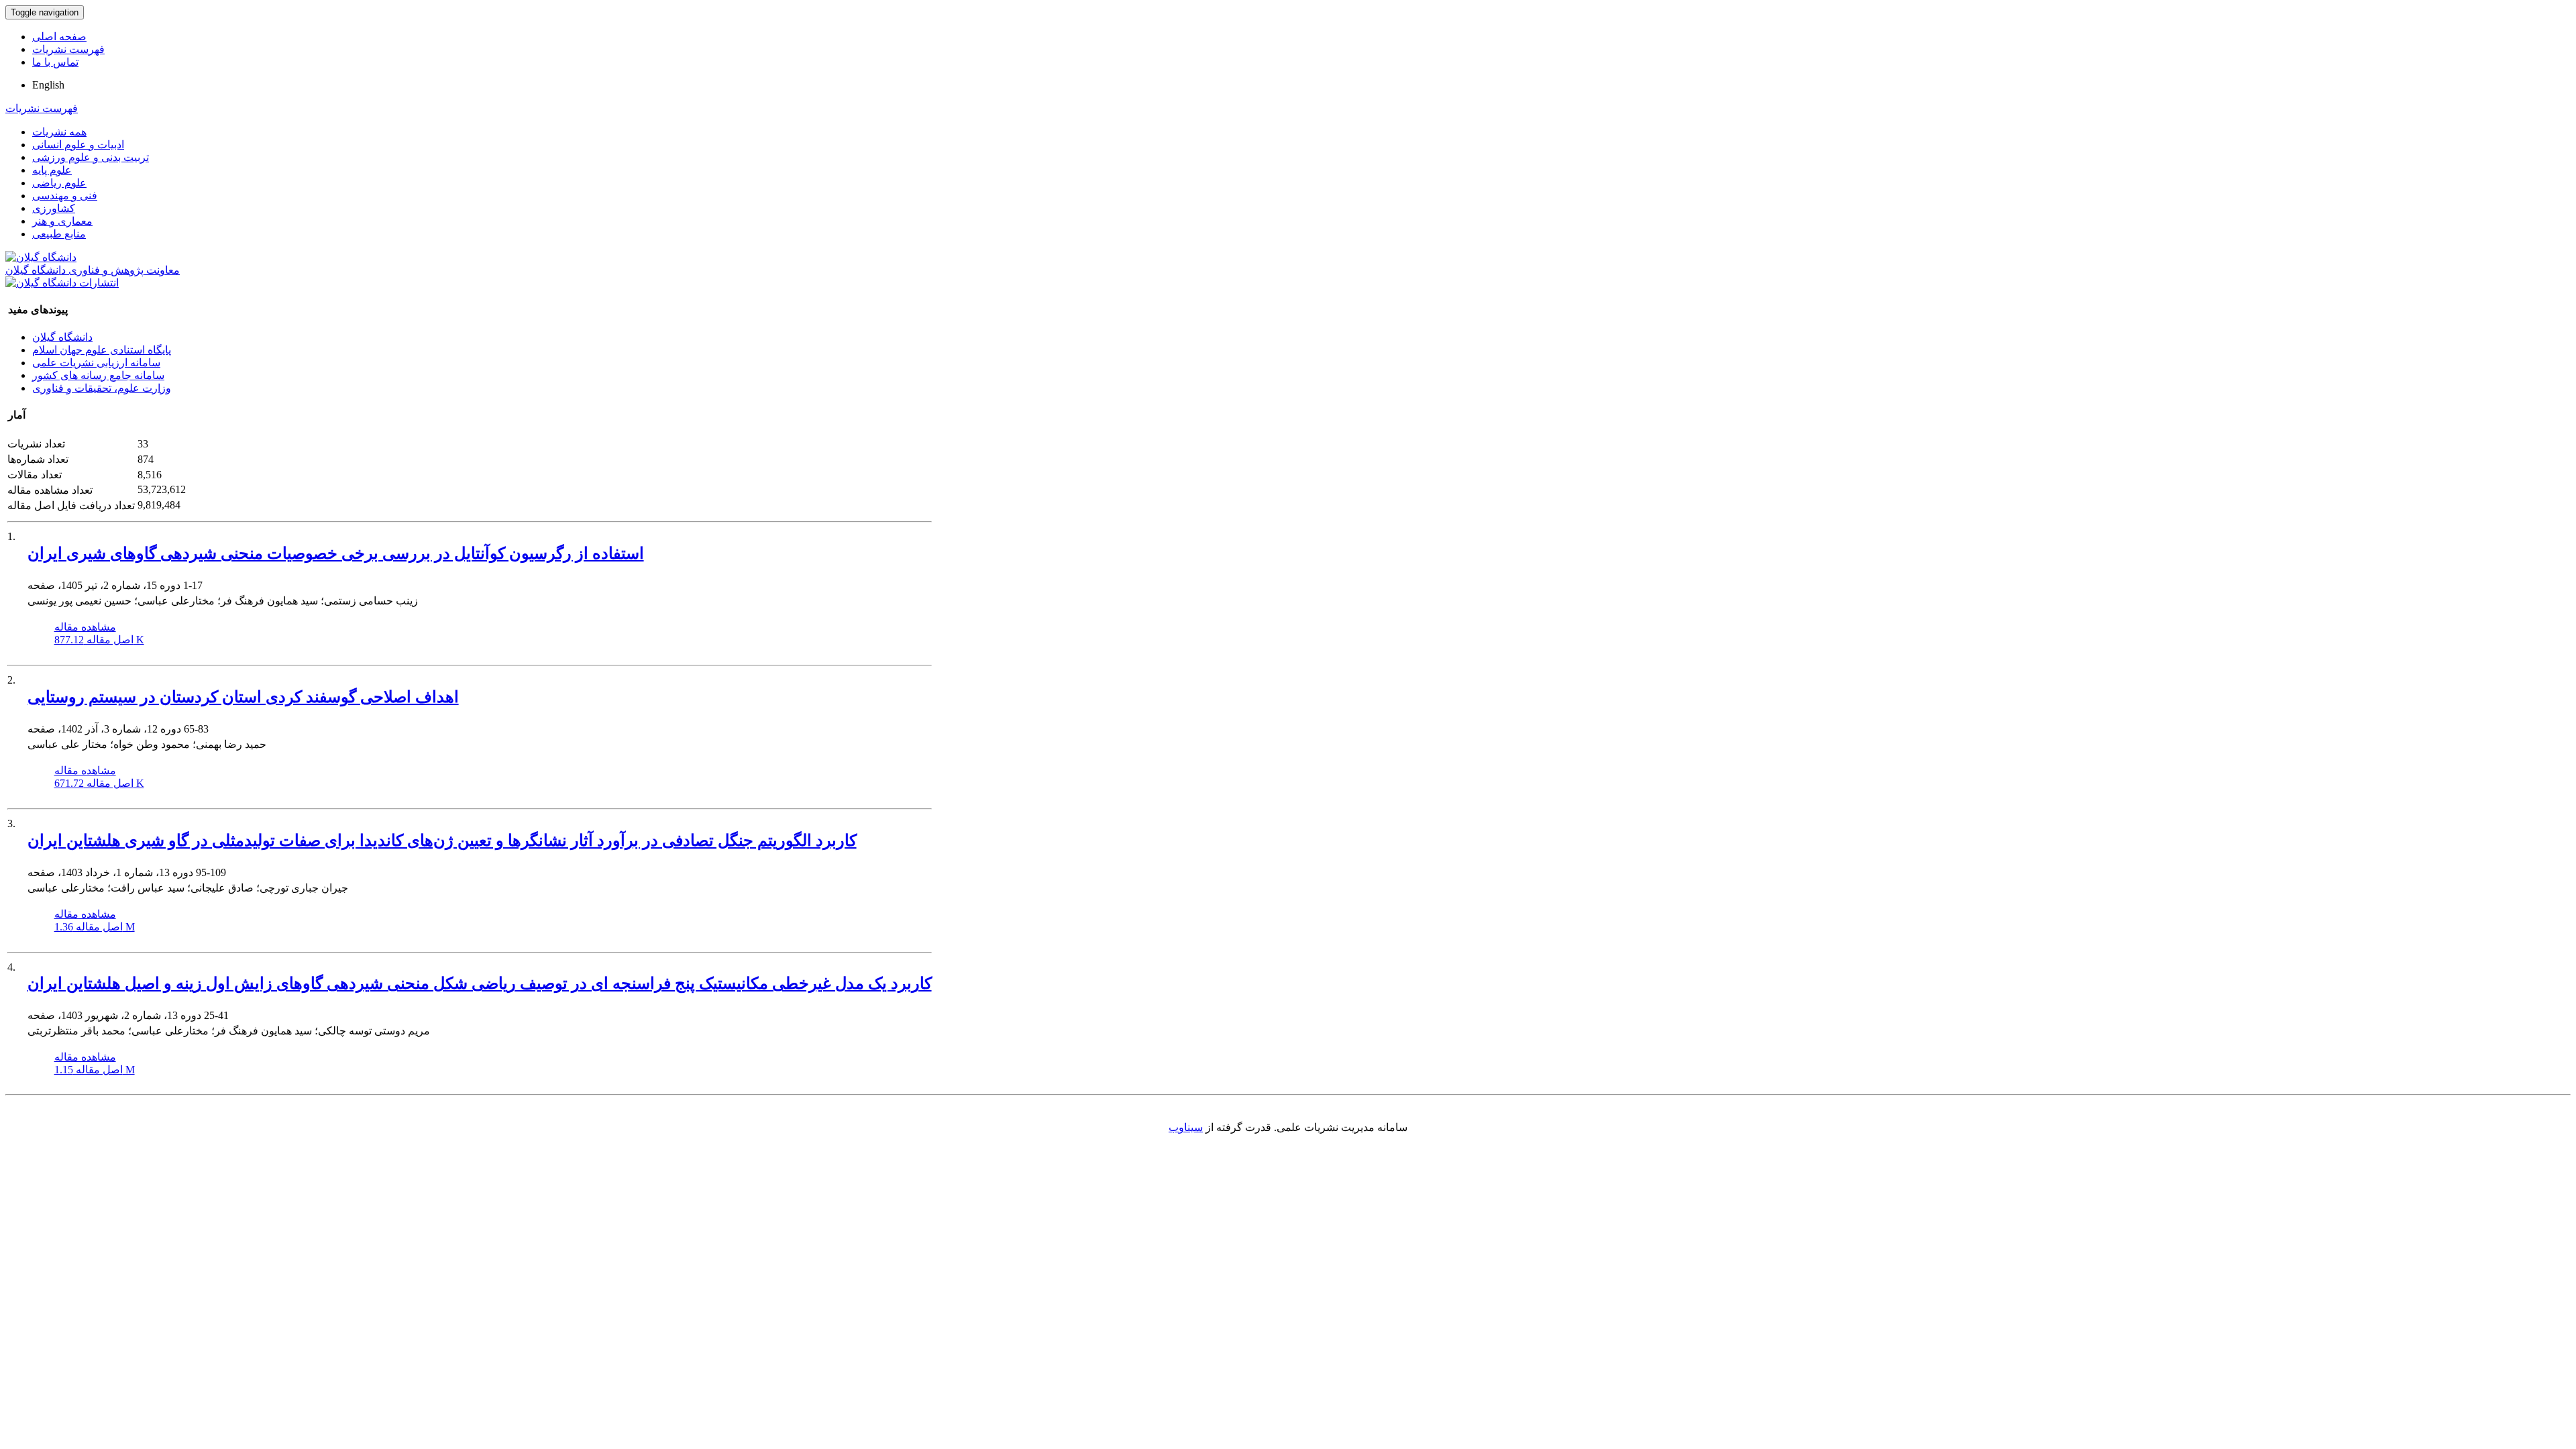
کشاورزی (54, 208)
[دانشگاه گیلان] (41, 257)
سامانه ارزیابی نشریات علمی (96, 363)
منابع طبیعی (59, 234)
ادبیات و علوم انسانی (78, 145)
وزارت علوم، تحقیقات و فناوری (102, 388)
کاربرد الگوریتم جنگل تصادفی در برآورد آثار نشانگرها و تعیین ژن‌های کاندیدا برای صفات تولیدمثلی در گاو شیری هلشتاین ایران (442, 841)
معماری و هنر (62, 221)
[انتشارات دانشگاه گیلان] (62, 283)
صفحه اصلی (59, 37)
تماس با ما (55, 62)
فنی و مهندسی (65, 196)
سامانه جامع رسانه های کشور (98, 375)
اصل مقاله (99, 640)
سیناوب (1186, 1127)
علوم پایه (52, 170)
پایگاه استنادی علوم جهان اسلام (102, 350)
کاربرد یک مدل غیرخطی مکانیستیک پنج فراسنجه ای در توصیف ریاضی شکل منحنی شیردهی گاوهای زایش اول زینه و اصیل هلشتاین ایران (480, 983)
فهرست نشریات (68, 49)
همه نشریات (59, 132)
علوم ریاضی (59, 183)
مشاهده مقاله (85, 627)
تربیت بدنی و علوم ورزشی (91, 157)
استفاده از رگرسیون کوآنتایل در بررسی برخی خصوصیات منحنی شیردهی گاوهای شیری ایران (336, 553)
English (48, 85)
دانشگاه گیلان (62, 337)
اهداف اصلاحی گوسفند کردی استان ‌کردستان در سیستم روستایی (243, 697)
